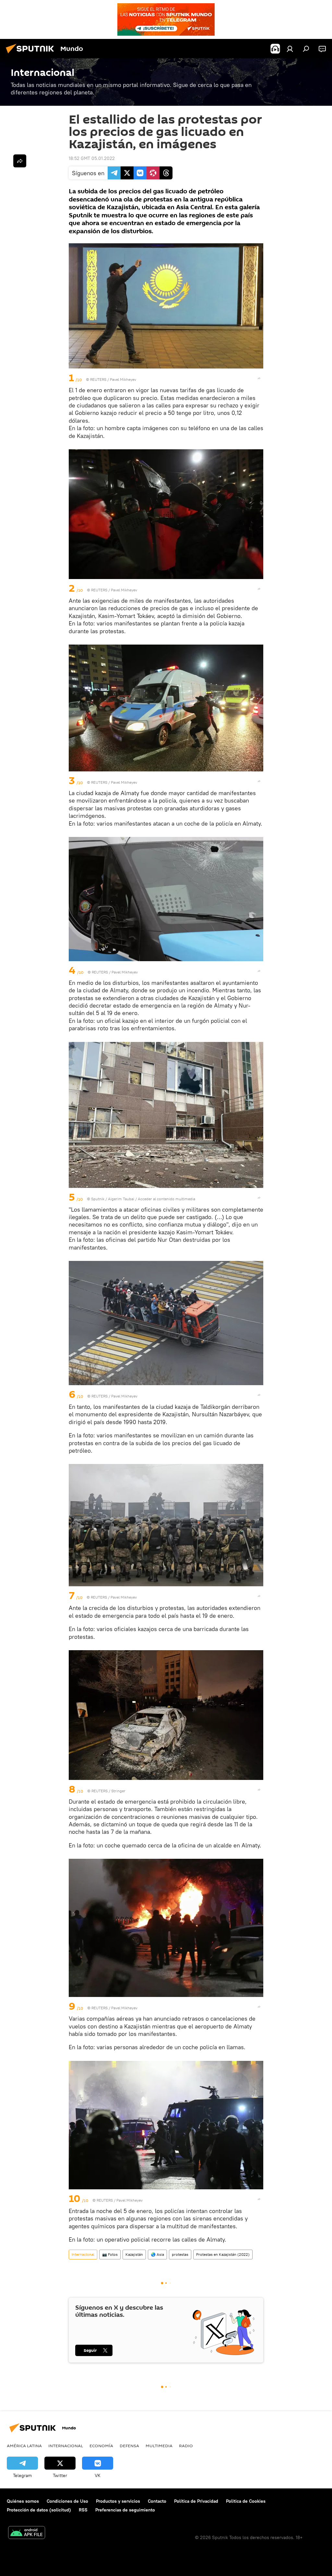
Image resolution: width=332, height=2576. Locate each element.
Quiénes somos (23, 2501)
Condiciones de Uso (67, 2501)
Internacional (83, 2254)
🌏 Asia (157, 2254)
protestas (180, 2254)
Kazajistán (134, 2254)
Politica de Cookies (246, 2501)
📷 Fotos (110, 2254)
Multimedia (159, 2446)
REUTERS (98, 379)
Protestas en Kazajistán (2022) (223, 2254)
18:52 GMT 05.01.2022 (92, 158)
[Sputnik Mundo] (32, 54)
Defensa (129, 2446)
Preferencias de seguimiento (125, 2510)
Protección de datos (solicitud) (39, 2510)
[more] (259, 378)
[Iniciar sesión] (290, 49)
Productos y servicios (118, 2501)
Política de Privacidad (196, 2501)
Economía (101, 2446)
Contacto (157, 2501)
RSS (83, 2510)
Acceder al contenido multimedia (166, 1199)
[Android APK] (27, 2533)
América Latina (24, 2446)
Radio (186, 2446)
